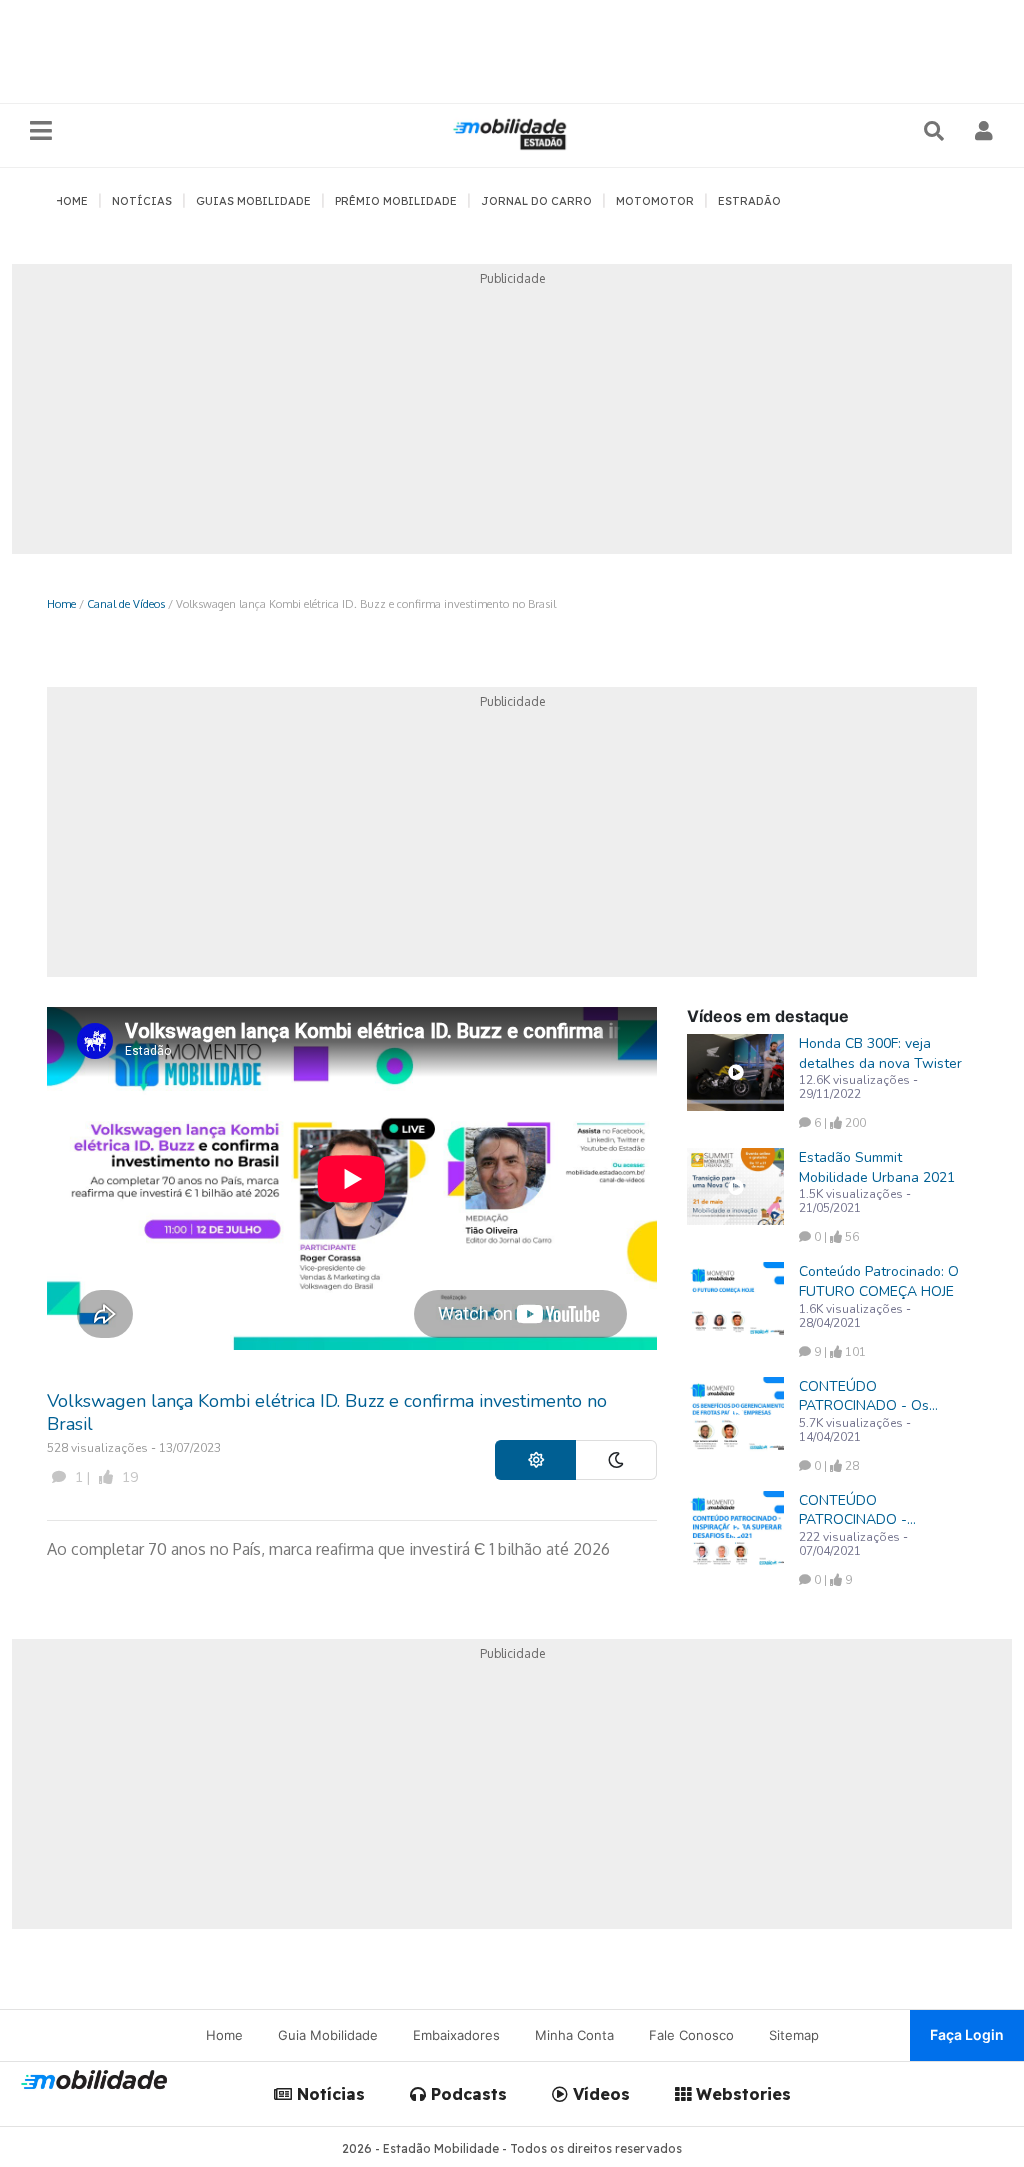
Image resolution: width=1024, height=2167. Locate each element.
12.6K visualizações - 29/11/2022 (858, 1087)
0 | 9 (831, 1580)
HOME (71, 201)
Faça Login (967, 2034)
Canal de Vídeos (126, 603)
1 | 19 (104, 1477)
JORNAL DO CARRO (536, 201)
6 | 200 (838, 1123)
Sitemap (794, 2035)
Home (61, 603)
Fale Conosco (691, 2035)
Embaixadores (456, 2035)
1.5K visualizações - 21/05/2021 (855, 1201)
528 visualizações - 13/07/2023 (134, 1448)
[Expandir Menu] (41, 131)
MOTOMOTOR (655, 201)
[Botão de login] (984, 131)
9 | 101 (838, 1352)
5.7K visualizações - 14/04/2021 (855, 1430)
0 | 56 (835, 1237)
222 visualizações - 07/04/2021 (853, 1544)
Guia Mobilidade (328, 2035)
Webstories (741, 2094)
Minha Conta (574, 2035)
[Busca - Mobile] (936, 131)
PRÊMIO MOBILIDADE (396, 201)
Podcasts (466, 2094)
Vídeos (599, 2094)
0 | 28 (835, 1466)
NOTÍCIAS (142, 201)
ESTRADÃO (749, 201)
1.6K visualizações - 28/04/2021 (855, 1316)
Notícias (328, 2094)
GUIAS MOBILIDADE (253, 201)
